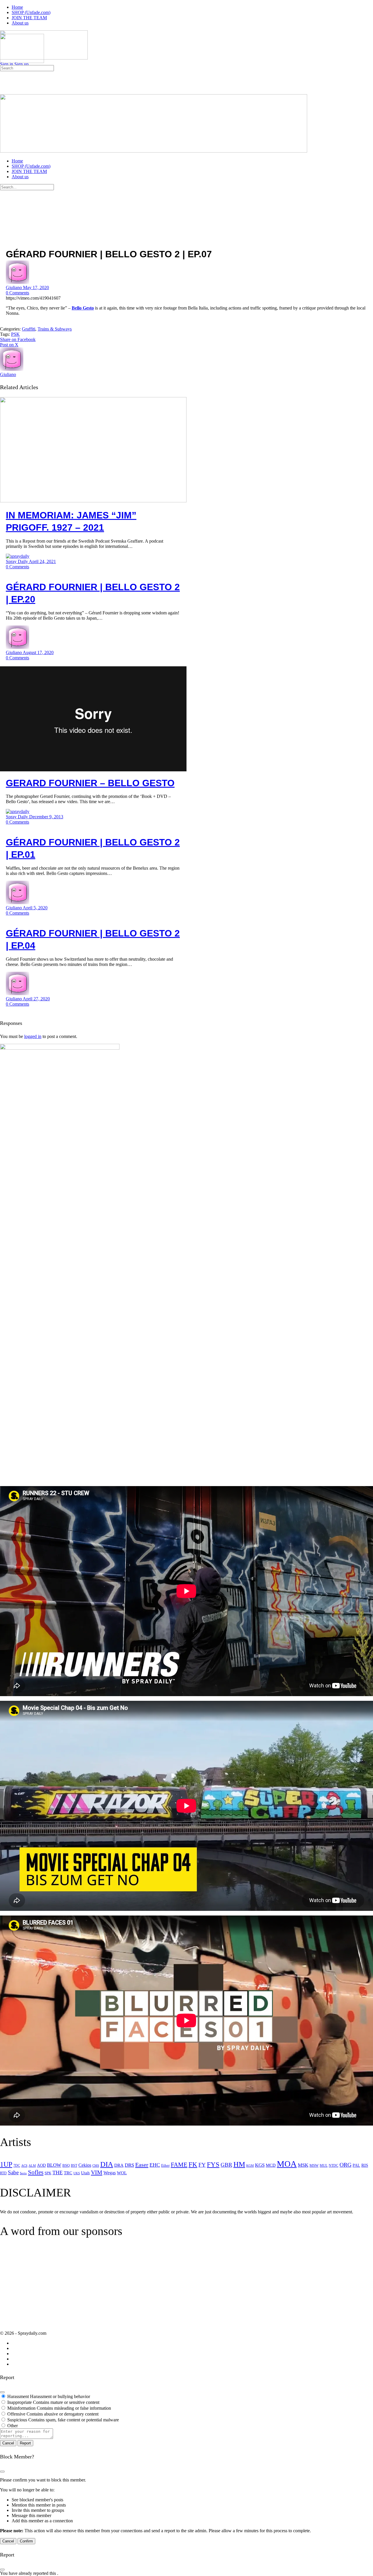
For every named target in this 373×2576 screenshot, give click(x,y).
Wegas (110, 2173)
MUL (324, 2166)
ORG (345, 2165)
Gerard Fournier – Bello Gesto (90, 783)
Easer (142, 2165)
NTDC (334, 2166)
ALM (32, 2166)
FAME (179, 2165)
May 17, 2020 (36, 288)
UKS (77, 2173)
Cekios (85, 2165)
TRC (68, 2173)
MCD (271, 2165)
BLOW (54, 2165)
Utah (85, 2173)
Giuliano (14, 288)
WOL (122, 2173)
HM (239, 2164)
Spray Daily (17, 561)
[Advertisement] (49, 2289)
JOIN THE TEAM (29, 171)
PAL (356, 2165)
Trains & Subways (55, 329)
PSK (15, 334)
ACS (24, 2166)
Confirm (26, 2541)
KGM (250, 2166)
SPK (48, 2173)
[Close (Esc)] (2, 2392)
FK (193, 2165)
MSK (303, 2165)
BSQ (66, 2165)
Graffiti (29, 329)
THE (58, 2173)
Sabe (13, 2172)
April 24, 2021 (42, 561)
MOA (287, 2164)
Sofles (36, 2172)
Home (17, 161)
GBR (226, 2165)
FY (202, 2165)
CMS (96, 2166)
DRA (119, 2165)
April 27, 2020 (36, 999)
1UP (6, 2164)
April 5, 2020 (35, 908)
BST (74, 2166)
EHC (155, 2165)
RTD (3, 2173)
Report (25, 2443)
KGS (260, 2165)
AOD (41, 2165)
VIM (97, 2172)
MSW (314, 2165)
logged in (33, 1036)
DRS (129, 2165)
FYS (213, 2164)
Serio (23, 2173)
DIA (107, 2164)
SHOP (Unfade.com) (31, 166)
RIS (365, 2165)
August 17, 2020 (38, 652)
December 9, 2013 (46, 817)
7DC (17, 2166)
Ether (165, 2165)
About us (20, 177)
